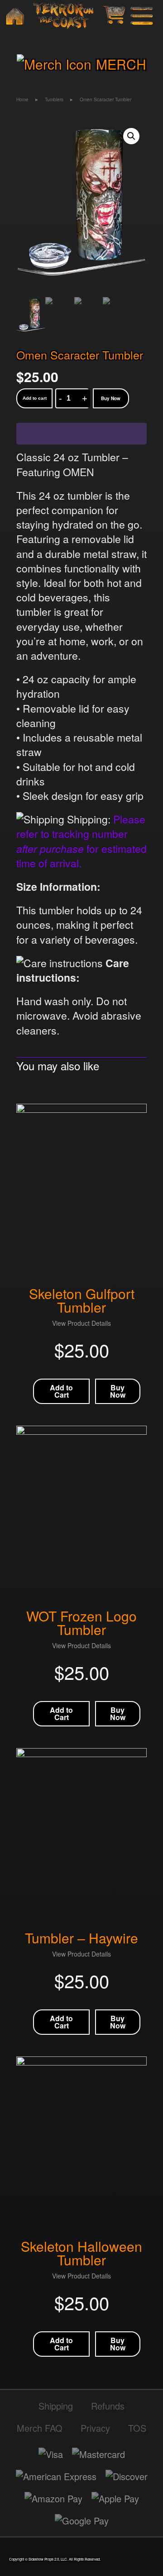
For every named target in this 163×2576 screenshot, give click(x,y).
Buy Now (111, 398)
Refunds (108, 2406)
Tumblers (54, 99)
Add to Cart (61, 1391)
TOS (137, 2428)
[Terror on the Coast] (63, 16)
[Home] (15, 16)
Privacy (95, 2428)
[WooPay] (81, 434)
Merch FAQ (40, 2428)
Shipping (56, 2406)
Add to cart (35, 398)
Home (22, 99)
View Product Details (81, 1323)
